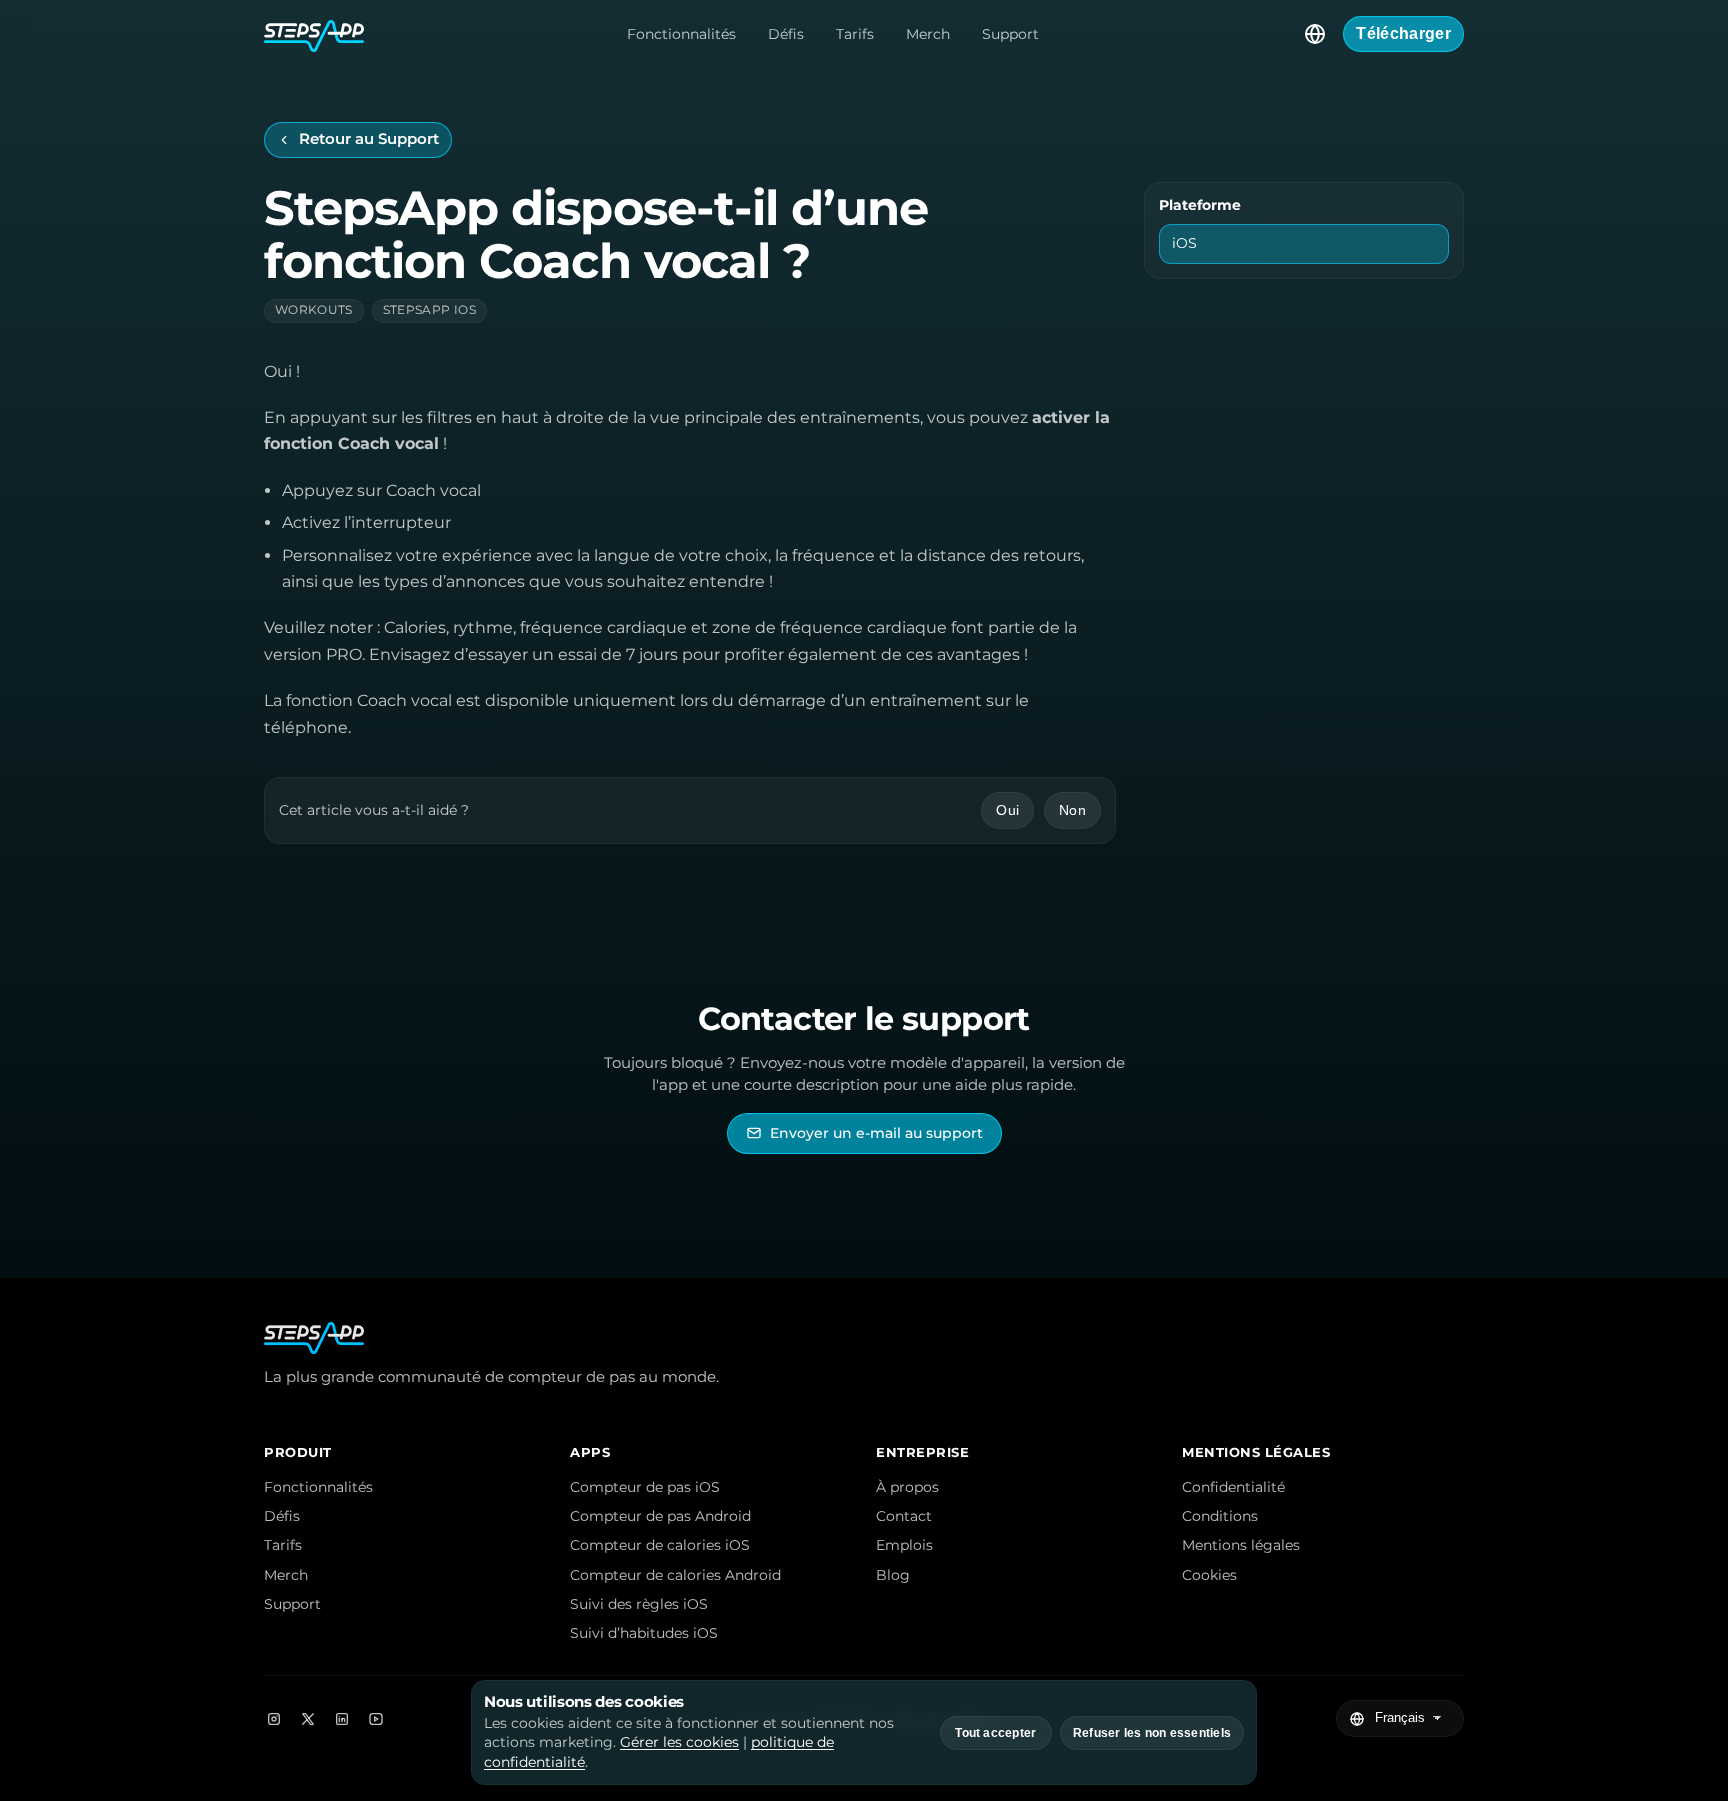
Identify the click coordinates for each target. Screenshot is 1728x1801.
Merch (928, 34)
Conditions (1220, 1516)
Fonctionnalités (681, 34)
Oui (1007, 810)
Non (1072, 810)
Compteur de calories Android (675, 1575)
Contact (904, 1516)
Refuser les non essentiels (1152, 1733)
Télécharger (1403, 33)
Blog (893, 1575)
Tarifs (855, 34)
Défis (786, 34)
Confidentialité (1233, 1487)
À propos (907, 1487)
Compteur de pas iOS (645, 1487)
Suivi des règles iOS (639, 1604)
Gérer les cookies (679, 1742)
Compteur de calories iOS (660, 1545)
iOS (1184, 243)
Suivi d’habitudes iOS (644, 1633)
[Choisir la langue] (1315, 34)
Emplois (904, 1545)
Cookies (1209, 1575)
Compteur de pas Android (660, 1516)
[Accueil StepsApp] (314, 34)
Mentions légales (1241, 1545)
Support (1010, 34)
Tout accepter (995, 1733)
